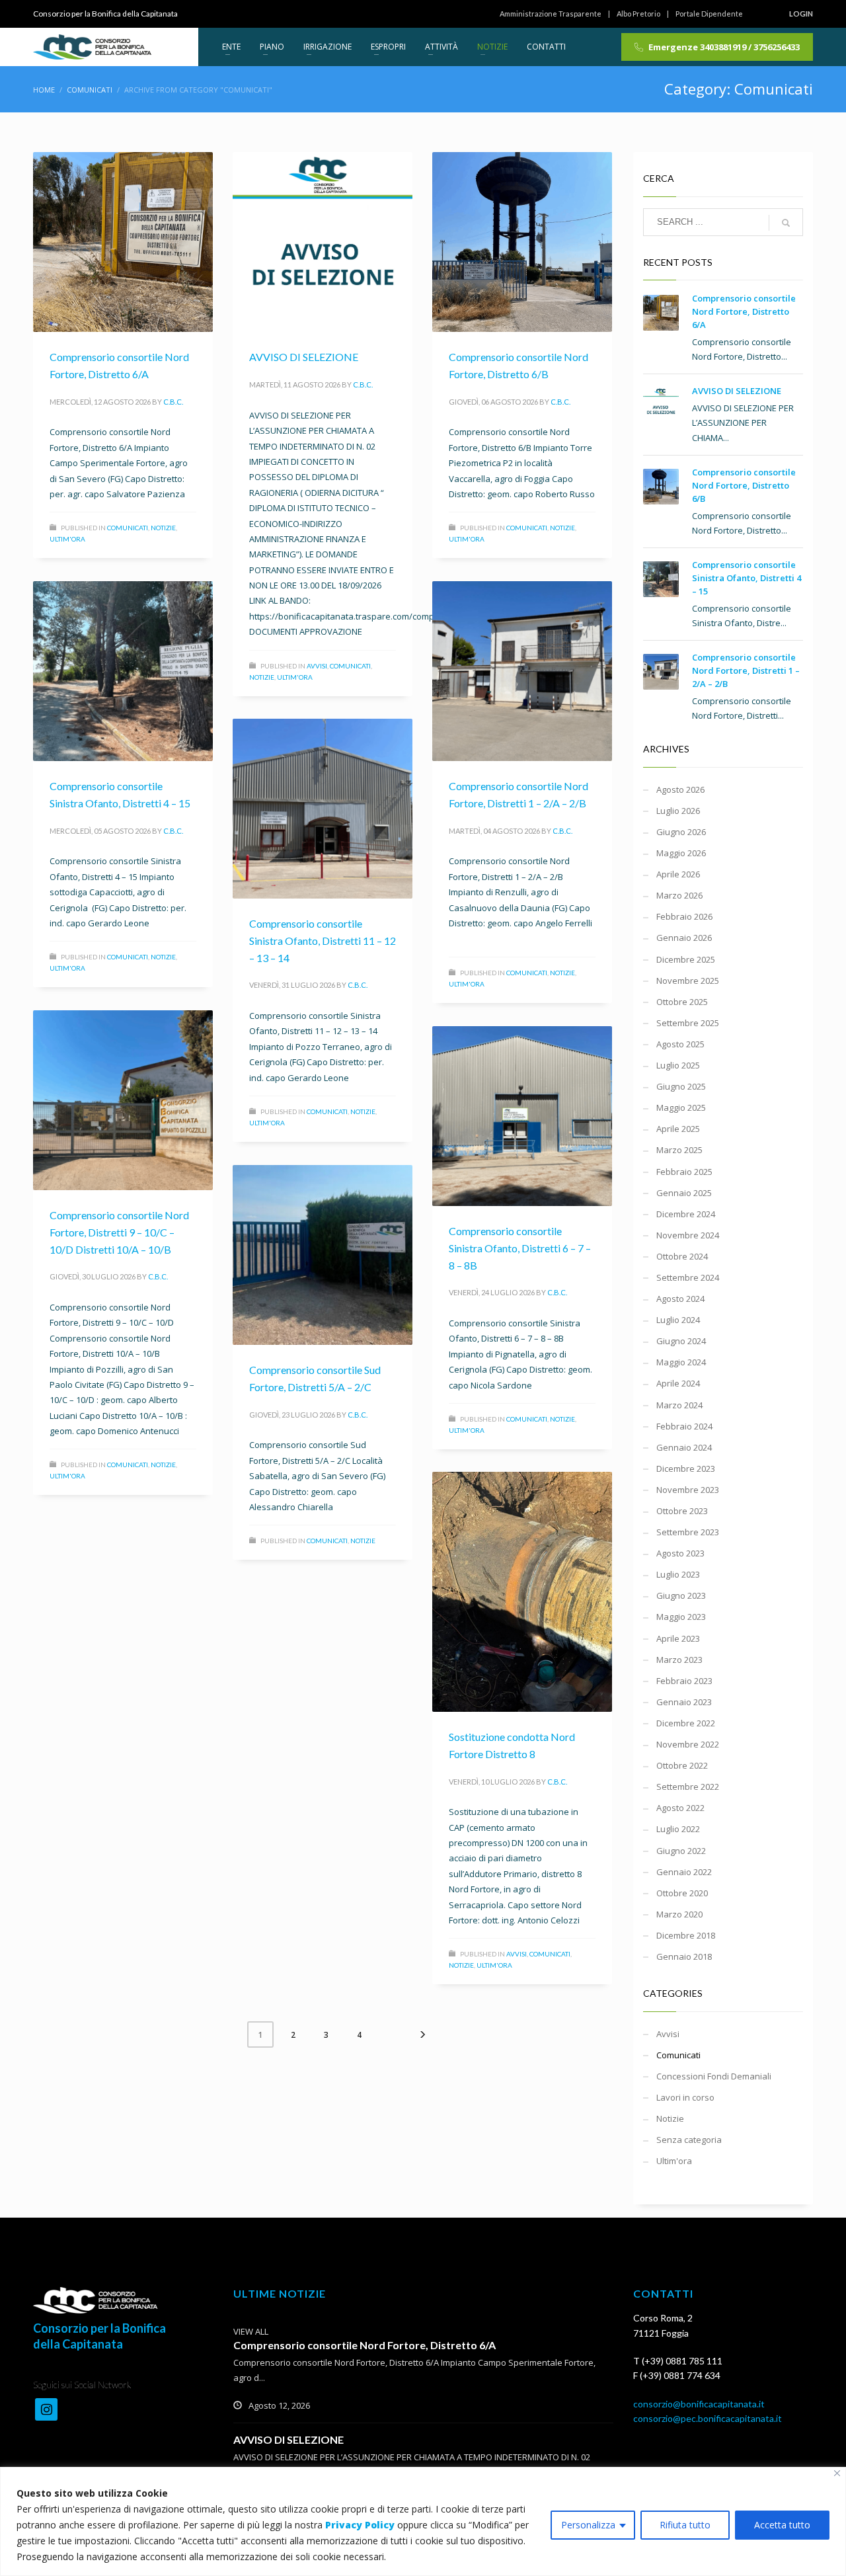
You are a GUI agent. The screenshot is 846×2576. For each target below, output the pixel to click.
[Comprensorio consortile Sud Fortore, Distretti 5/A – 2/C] (323, 1255)
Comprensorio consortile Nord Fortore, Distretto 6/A (744, 311)
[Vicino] (837, 2473)
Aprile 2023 (678, 1638)
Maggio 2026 (681, 853)
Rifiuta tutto (685, 2525)
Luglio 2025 (678, 1065)
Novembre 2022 (688, 1744)
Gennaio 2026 (684, 938)
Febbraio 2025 (684, 1172)
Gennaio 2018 (684, 1956)
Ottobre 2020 (682, 1893)
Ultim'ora (67, 539)
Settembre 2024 (688, 1277)
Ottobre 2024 (682, 1256)
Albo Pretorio (638, 14)
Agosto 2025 (680, 1044)
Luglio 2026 (678, 811)
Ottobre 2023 (682, 1511)
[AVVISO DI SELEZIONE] (323, 242)
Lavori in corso (685, 2097)
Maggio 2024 (681, 1362)
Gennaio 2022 (684, 1872)
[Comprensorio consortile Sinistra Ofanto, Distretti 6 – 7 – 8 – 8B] (522, 1116)
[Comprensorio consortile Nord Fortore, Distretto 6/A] (123, 242)
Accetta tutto (782, 2525)
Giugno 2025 (681, 1086)
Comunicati (128, 528)
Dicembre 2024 (686, 1214)
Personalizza (588, 2525)
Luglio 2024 (678, 1320)
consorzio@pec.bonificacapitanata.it (708, 2418)
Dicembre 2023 (686, 1469)
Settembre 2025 (688, 1023)
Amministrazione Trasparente (551, 14)
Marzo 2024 (679, 1405)
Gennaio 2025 (684, 1193)
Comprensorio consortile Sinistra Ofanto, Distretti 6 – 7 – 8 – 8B (520, 1248)
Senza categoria (689, 2140)
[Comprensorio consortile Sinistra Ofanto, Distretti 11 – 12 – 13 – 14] (323, 809)
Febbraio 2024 (684, 1426)
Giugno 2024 (681, 1341)
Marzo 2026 (679, 895)
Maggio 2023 (681, 1617)
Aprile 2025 (678, 1129)
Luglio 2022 (678, 1829)
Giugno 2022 (681, 1851)
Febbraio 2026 (684, 916)
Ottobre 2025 (682, 1002)
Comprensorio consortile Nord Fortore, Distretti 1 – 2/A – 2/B (746, 670)
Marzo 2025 (679, 1150)
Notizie (163, 528)
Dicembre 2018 (686, 1935)
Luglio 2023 (678, 1574)
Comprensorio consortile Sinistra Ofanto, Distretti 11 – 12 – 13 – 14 (323, 940)
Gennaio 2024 (684, 1447)
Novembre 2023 (688, 1490)
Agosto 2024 (680, 1299)
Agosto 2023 (680, 1553)
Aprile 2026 (678, 874)
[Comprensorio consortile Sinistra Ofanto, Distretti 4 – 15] (123, 671)
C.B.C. (173, 402)
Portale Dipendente (709, 14)
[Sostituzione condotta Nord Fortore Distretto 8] (522, 1592)
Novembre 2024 (688, 1235)
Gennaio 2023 (684, 1702)
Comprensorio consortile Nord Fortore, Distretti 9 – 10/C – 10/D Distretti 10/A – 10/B (119, 1232)
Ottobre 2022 (682, 1765)
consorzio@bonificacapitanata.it (699, 2404)
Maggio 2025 (681, 1107)
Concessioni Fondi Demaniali (714, 2076)
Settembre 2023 (688, 1532)
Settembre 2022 (688, 1787)
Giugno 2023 (681, 1595)
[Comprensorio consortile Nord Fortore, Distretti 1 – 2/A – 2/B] (522, 671)
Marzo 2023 (679, 1660)
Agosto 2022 (680, 1808)
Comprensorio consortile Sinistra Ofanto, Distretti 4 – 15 (747, 578)
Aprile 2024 (678, 1383)
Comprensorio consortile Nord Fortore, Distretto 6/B (744, 485)
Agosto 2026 (680, 789)
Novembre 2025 (688, 981)
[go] (786, 223)
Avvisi (317, 666)
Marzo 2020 (679, 1914)
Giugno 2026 (681, 832)
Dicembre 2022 (686, 1723)
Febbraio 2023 (684, 1681)
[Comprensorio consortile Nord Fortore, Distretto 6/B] (522, 242)
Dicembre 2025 (686, 959)
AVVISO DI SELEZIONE (304, 357)
